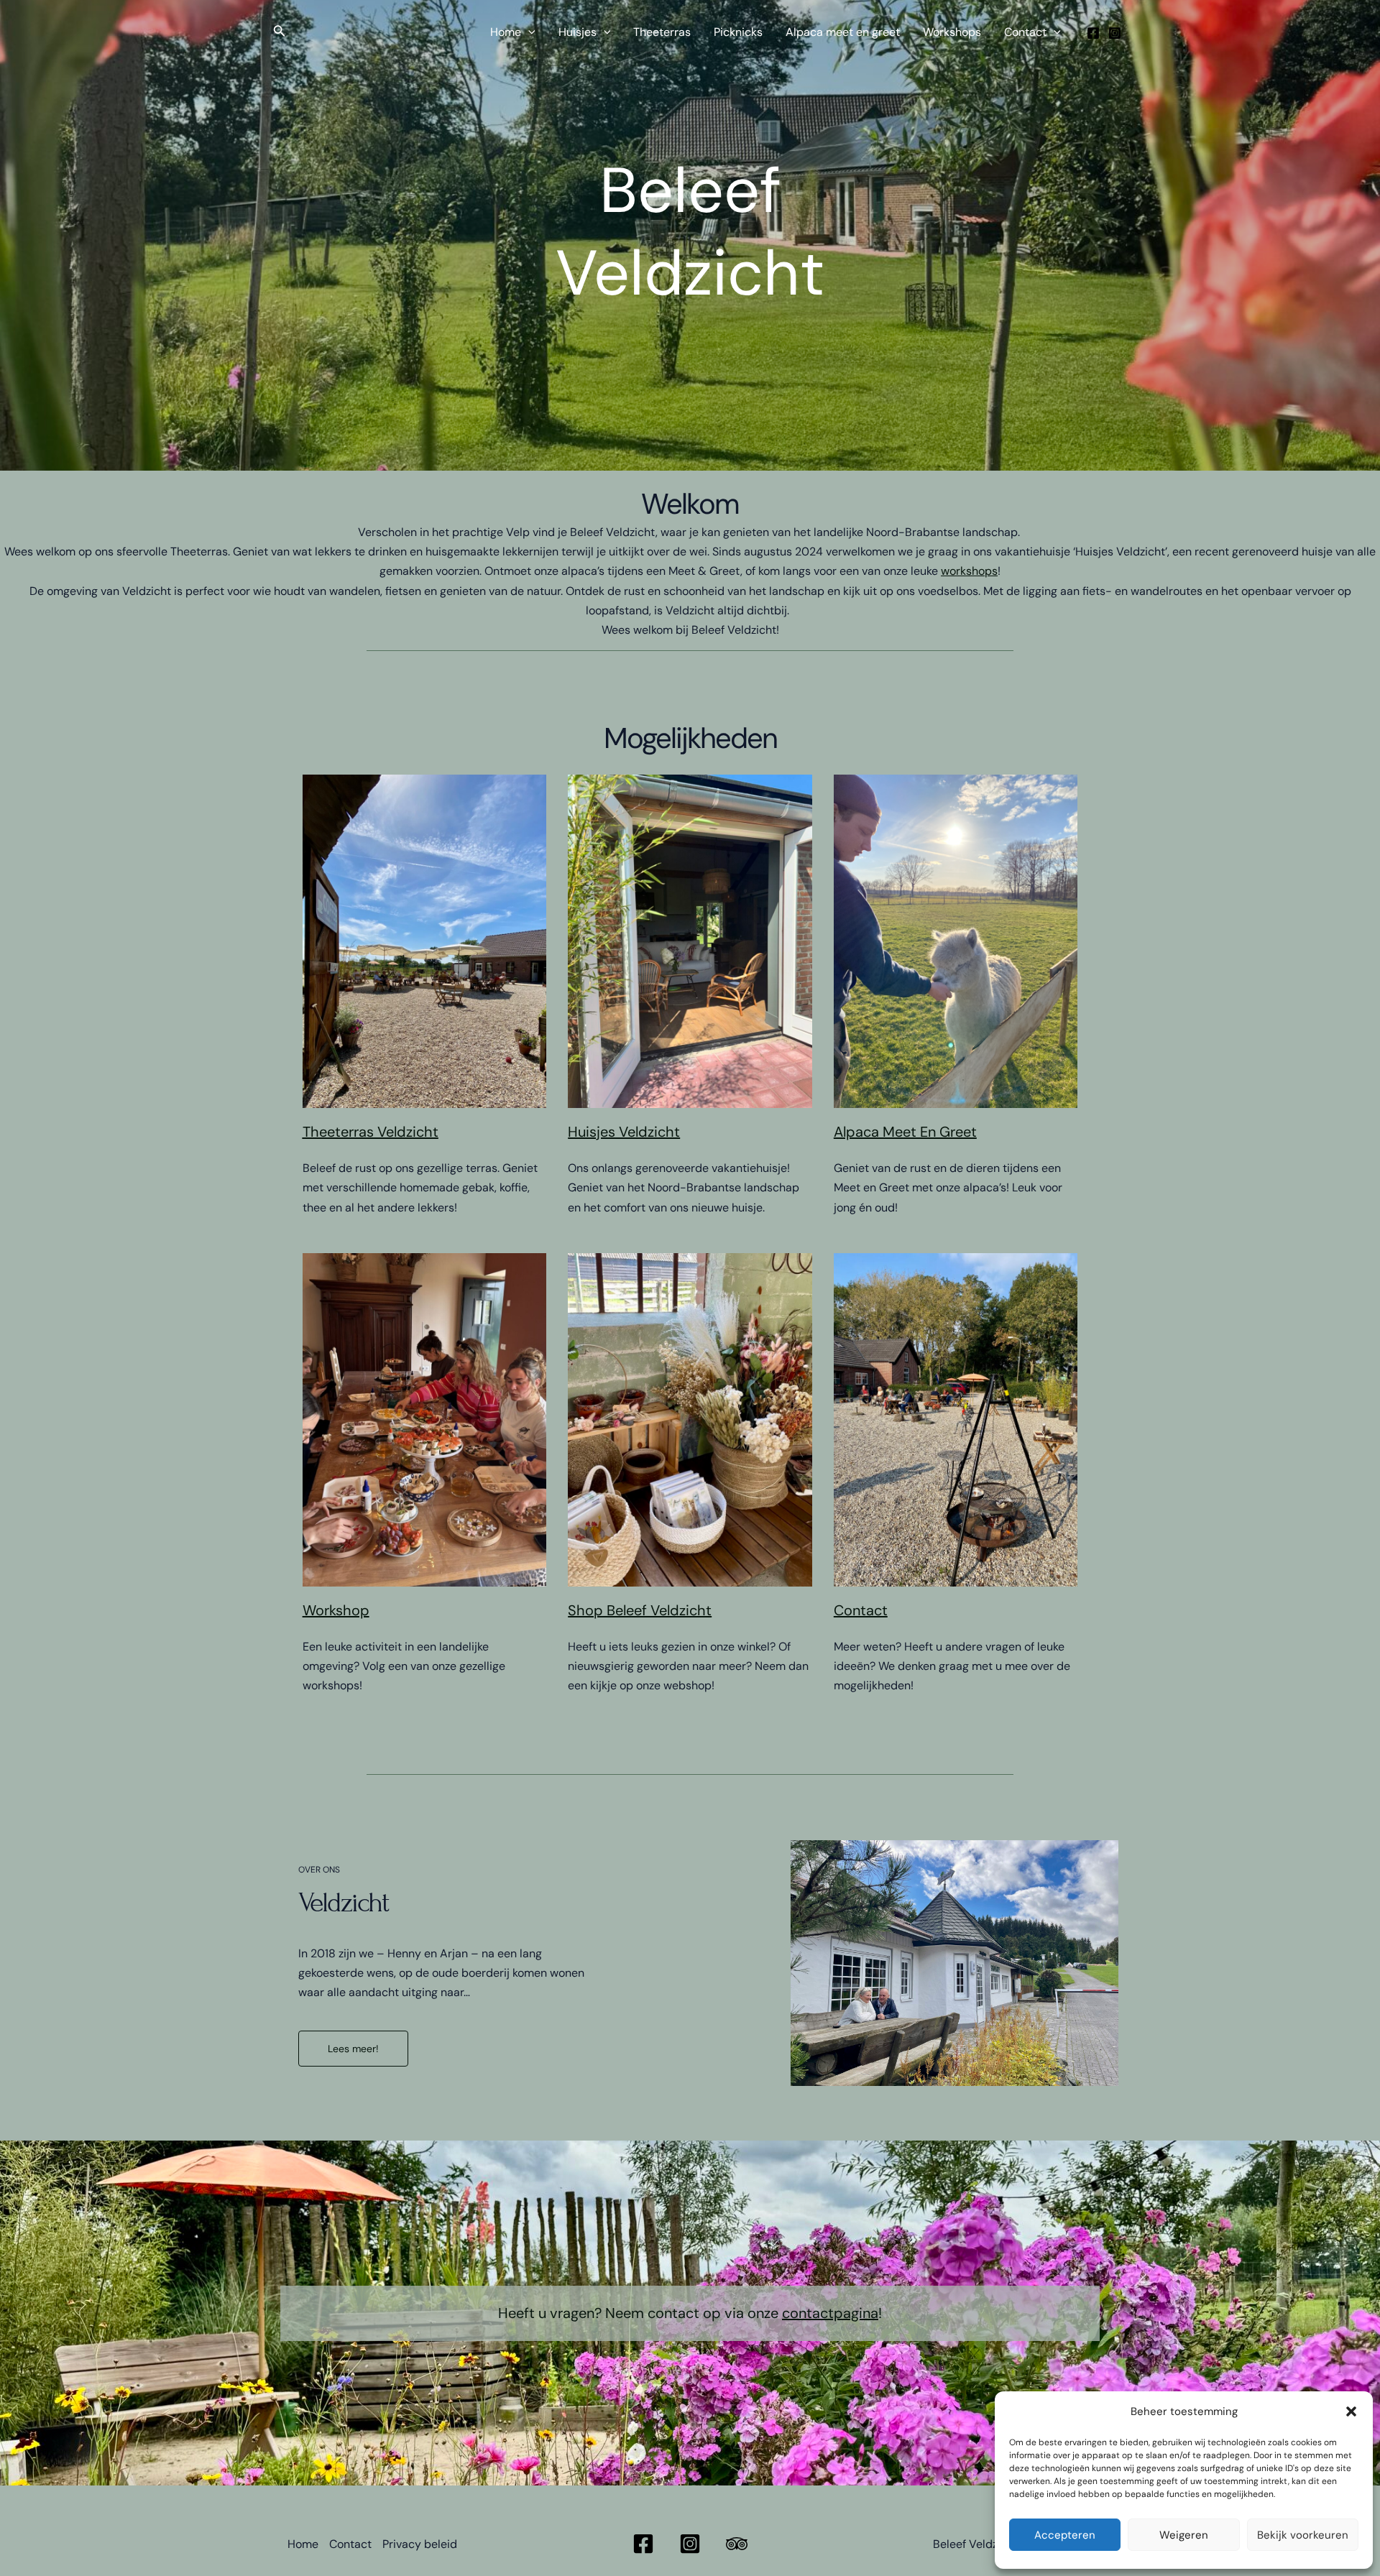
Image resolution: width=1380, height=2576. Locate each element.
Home (506, 32)
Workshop (336, 1610)
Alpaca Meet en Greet (905, 1132)
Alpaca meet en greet (843, 32)
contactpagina (830, 2313)
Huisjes (578, 32)
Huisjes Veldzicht (624, 1132)
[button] (1351, 2411)
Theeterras (662, 32)
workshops (969, 571)
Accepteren (1065, 2535)
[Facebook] (1093, 33)
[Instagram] (1115, 33)
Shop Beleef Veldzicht (640, 1610)
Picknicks (738, 32)
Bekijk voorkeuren (1303, 2535)
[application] (528, 32)
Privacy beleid (420, 2544)
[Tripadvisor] (737, 2544)
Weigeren (1184, 2535)
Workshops (952, 32)
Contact (1025, 32)
